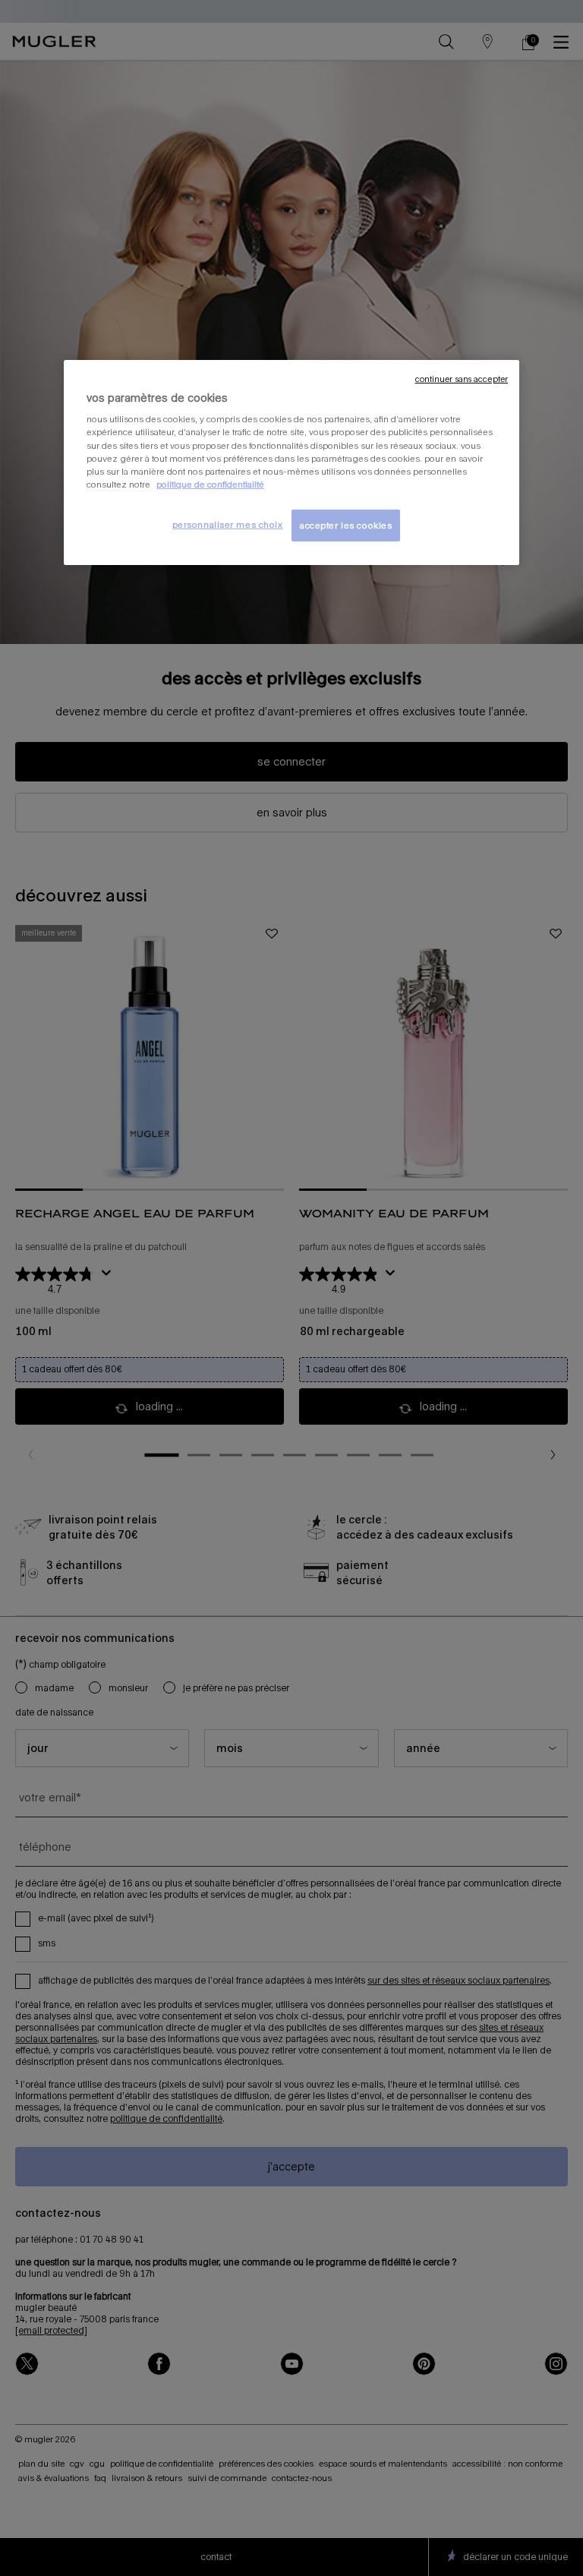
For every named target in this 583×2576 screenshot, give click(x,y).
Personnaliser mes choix (228, 524)
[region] (291, 462)
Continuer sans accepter (462, 379)
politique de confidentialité (210, 484)
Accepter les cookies (346, 525)
